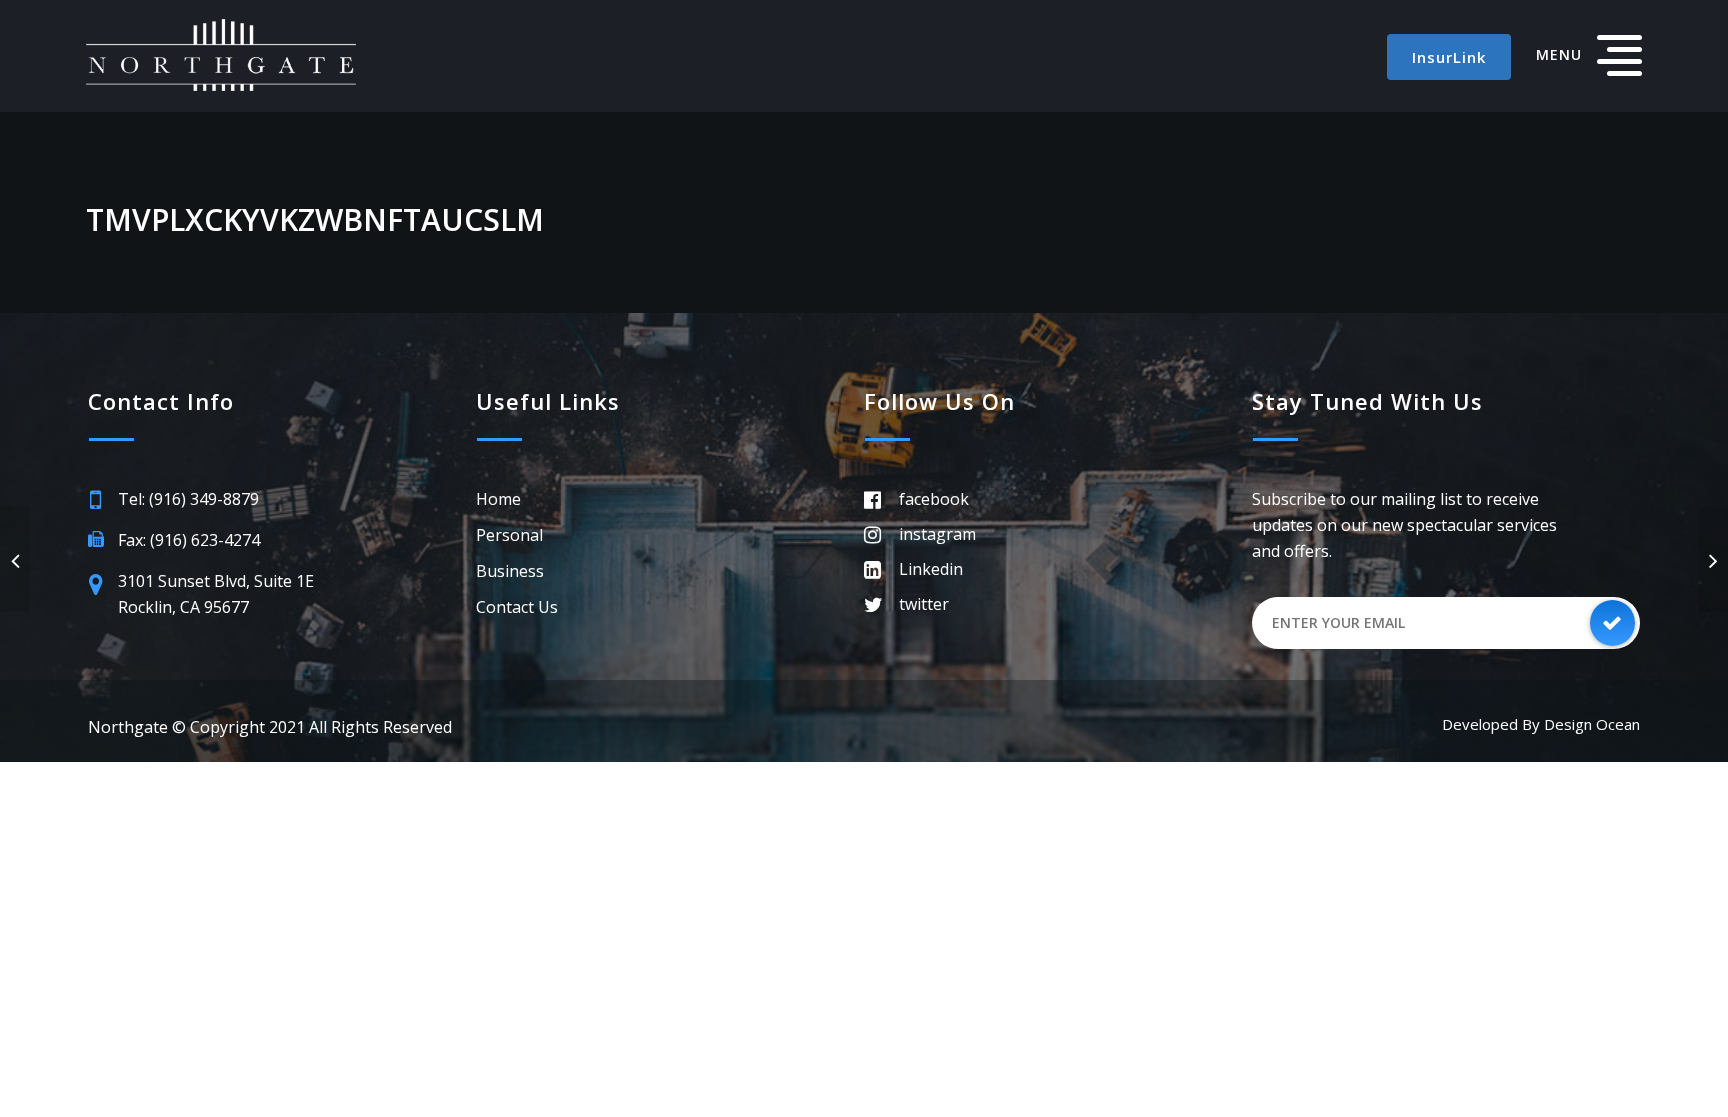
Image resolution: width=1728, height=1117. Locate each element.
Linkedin (931, 569)
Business (510, 571)
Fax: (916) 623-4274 (189, 540)
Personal (509, 535)
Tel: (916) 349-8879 (188, 499)
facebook (934, 499)
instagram (937, 534)
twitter (924, 604)
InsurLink (1449, 57)
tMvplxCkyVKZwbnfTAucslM (315, 220)
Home (498, 499)
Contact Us (517, 607)
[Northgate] (221, 55)
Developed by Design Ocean (1541, 724)
